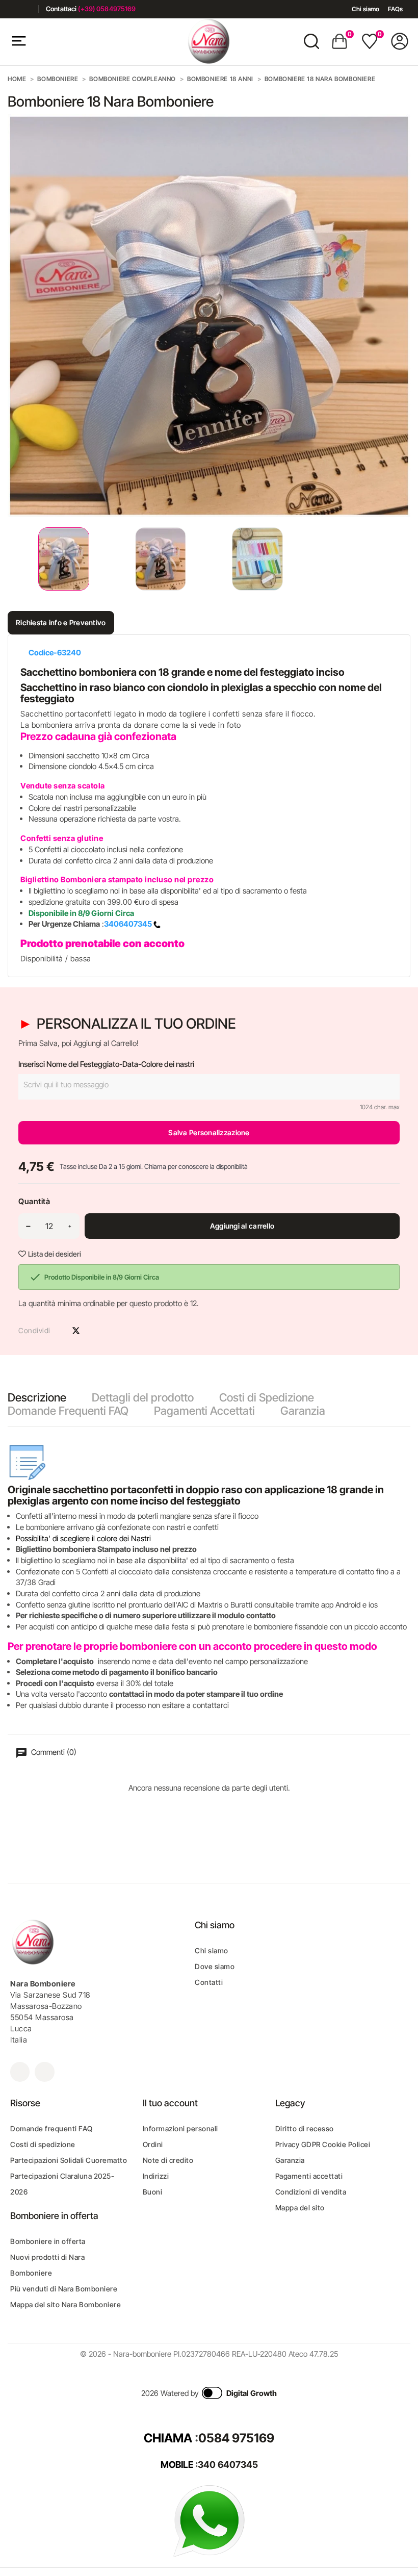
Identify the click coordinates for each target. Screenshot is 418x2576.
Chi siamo (365, 9)
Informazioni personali (180, 2128)
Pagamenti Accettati (204, 1411)
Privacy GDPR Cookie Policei (323, 2144)
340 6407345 (228, 2465)
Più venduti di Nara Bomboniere (64, 2289)
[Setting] (400, 41)
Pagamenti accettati (309, 2176)
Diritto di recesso (305, 2128)
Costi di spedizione (43, 2144)
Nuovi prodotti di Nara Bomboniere (47, 2265)
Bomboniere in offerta (48, 2241)
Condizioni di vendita (311, 2192)
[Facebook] (11, 9)
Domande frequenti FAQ (51, 2128)
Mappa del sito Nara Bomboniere (66, 2304)
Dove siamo (215, 1966)
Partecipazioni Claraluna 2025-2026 (62, 2184)
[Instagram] (27, 9)
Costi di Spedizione (267, 1397)
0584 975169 (236, 2438)
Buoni (153, 2192)
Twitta (76, 1331)
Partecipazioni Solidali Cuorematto (69, 2160)
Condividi (58, 1331)
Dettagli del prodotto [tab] (143, 1397)
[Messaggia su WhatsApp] (209, 2520)
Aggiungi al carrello (242, 1226)
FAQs (395, 9)
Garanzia (303, 1411)
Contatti (209, 1982)
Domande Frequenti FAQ (68, 1411)
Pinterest (94, 1331)
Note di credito (168, 2160)
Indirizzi (156, 2176)
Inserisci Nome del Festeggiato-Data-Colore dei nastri (106, 1064)
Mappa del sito (300, 2208)
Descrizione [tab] (37, 1397)
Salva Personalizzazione (209, 1132)
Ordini (153, 2144)
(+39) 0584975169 (107, 9)
